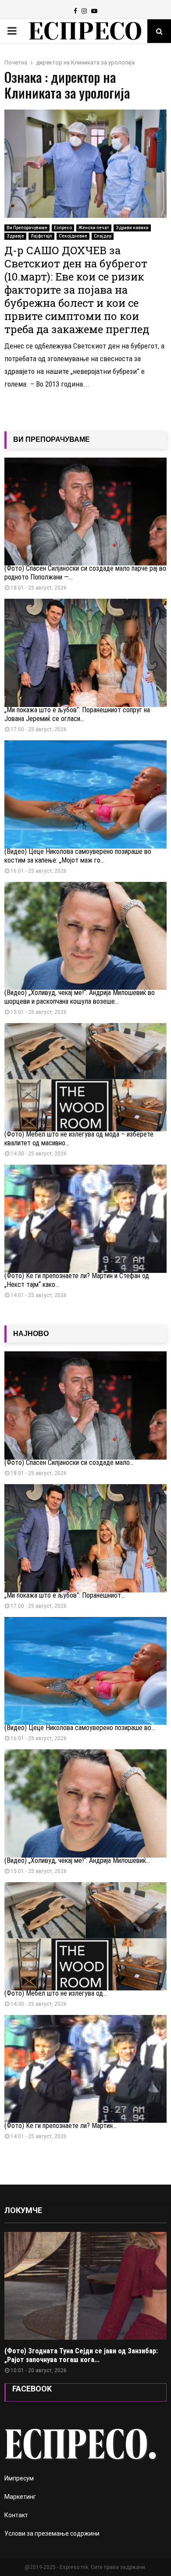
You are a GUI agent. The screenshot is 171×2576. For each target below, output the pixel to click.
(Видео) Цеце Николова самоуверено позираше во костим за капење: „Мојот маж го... (78, 856)
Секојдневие (73, 236)
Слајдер (103, 236)
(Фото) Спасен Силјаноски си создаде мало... (69, 1462)
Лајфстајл (41, 236)
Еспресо (63, 228)
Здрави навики (132, 228)
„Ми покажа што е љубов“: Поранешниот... (65, 1595)
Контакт (16, 2515)
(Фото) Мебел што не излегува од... (56, 1993)
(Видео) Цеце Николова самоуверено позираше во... (80, 1728)
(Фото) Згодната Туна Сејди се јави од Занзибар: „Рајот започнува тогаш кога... (81, 2355)
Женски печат (94, 228)
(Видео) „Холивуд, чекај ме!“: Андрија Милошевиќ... (77, 1860)
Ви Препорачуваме (27, 228)
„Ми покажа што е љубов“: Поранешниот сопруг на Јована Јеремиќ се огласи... (77, 714)
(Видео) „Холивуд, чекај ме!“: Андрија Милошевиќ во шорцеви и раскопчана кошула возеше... (80, 997)
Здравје (15, 236)
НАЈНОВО (31, 1334)
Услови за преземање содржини (52, 2533)
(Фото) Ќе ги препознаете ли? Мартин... (61, 2126)
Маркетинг (20, 2497)
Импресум (19, 2478)
